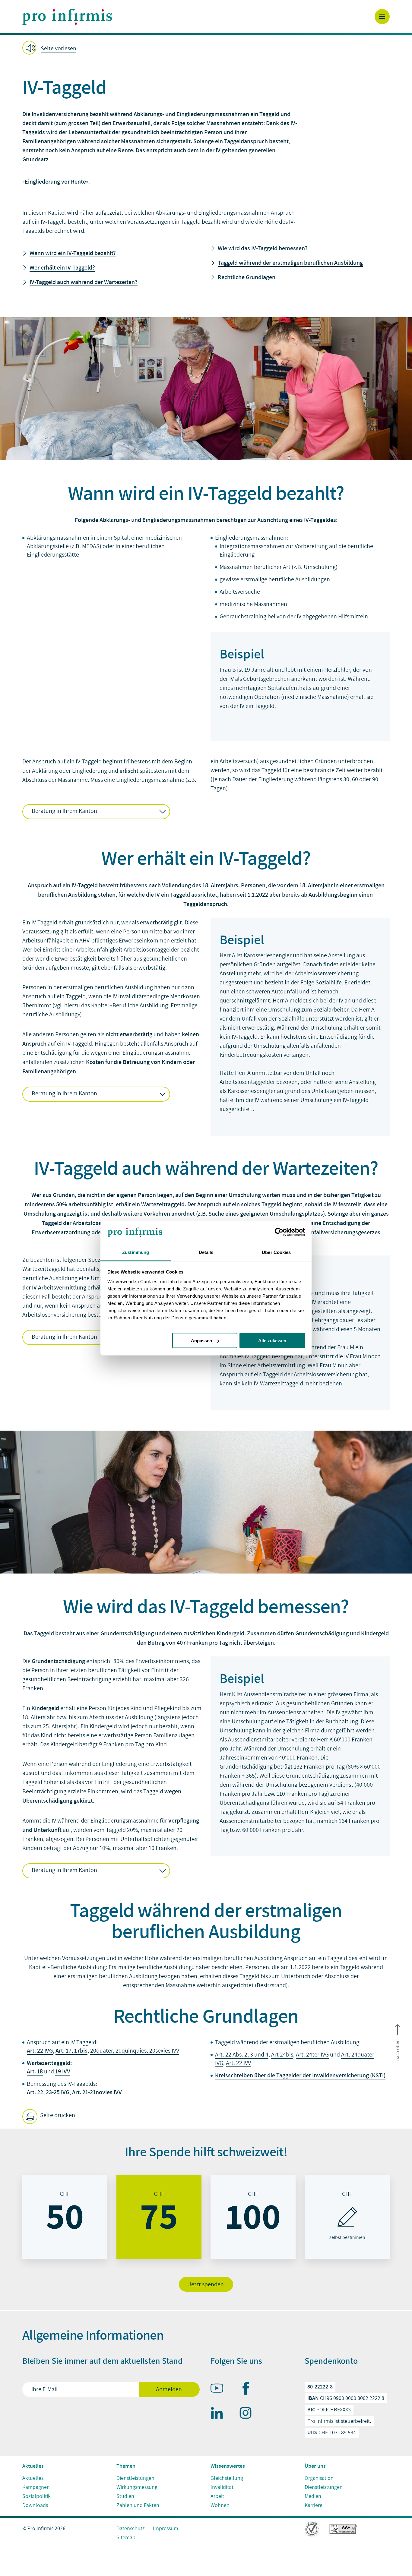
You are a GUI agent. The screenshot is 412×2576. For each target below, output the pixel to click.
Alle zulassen (272, 1341)
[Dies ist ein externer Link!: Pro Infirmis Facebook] (248, 2390)
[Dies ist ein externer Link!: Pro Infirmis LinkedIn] (220, 2414)
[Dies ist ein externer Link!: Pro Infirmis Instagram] (248, 2414)
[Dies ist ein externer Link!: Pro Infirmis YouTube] (220, 2389)
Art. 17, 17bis (71, 2050)
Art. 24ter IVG (312, 2055)
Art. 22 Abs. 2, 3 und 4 (242, 2055)
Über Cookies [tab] (276, 1252)
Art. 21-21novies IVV (97, 2092)
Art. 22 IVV (238, 2063)
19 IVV (63, 2071)
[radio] (65, 2217)
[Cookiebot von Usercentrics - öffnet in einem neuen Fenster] (279, 1232)
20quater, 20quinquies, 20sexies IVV (135, 2051)
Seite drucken (57, 2115)
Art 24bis (282, 2055)
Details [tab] (206, 1252)
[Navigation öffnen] (382, 17)
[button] (206, 48)
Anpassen (201, 1341)
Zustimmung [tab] (136, 1252)
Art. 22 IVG (40, 2050)
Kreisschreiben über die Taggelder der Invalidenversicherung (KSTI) (300, 2075)
